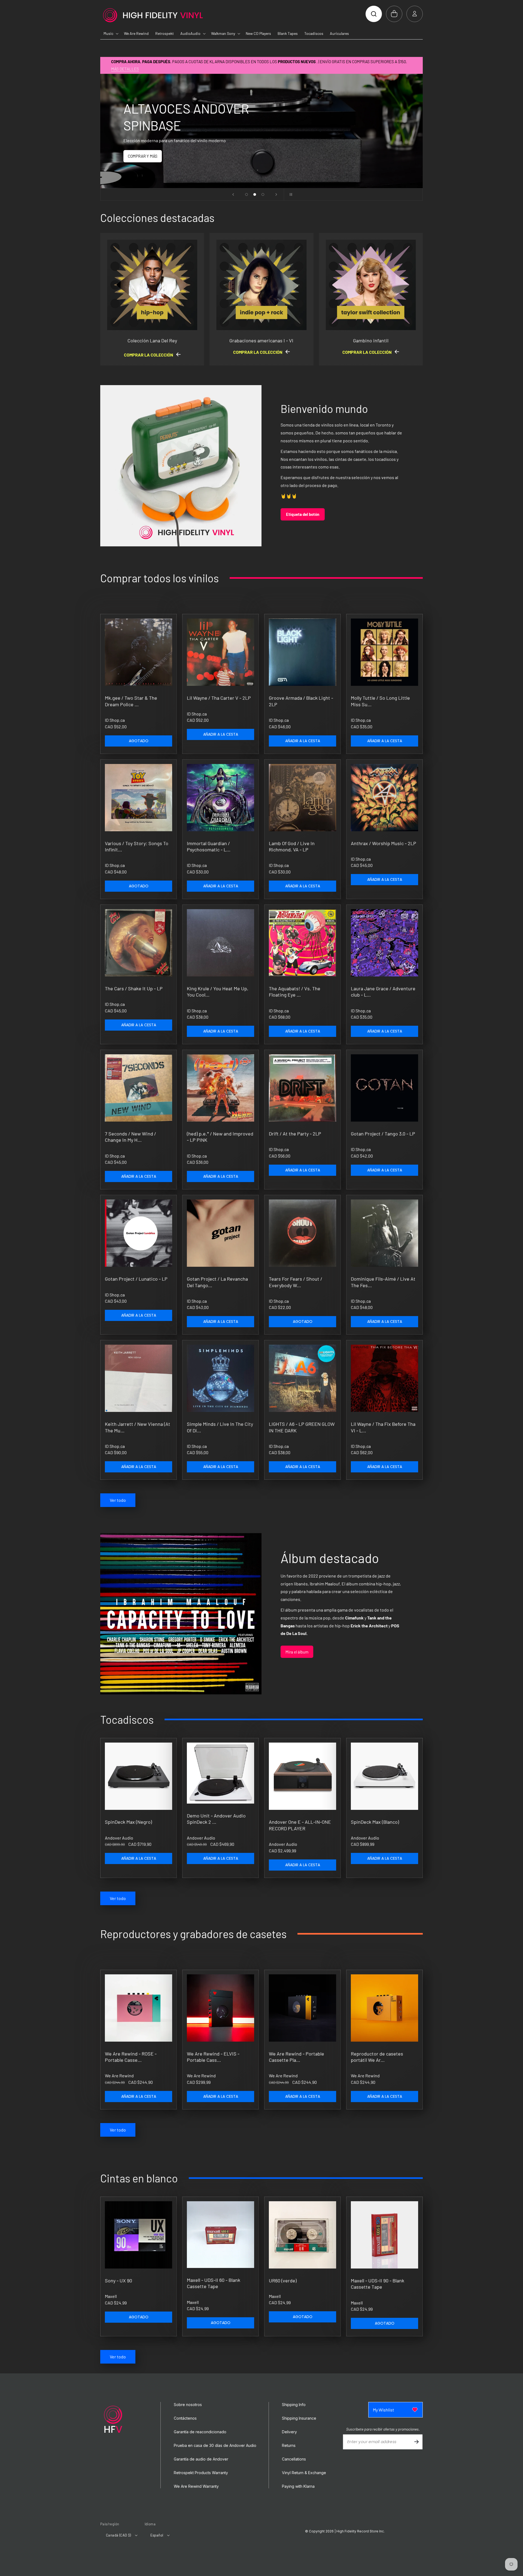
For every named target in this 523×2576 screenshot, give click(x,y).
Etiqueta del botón (303, 514)
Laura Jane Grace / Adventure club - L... (383, 992)
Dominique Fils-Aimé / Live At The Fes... (383, 1282)
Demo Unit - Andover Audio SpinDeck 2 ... (216, 1819)
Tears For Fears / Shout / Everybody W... (296, 1282)
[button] (374, 14)
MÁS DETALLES (125, 69)
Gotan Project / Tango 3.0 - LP (383, 1134)
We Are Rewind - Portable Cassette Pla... (297, 2057)
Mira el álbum (297, 1652)
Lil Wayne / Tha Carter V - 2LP (219, 698)
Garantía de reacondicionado (200, 2432)
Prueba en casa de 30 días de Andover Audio (215, 2446)
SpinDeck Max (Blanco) (375, 1822)
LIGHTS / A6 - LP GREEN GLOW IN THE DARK (302, 1427)
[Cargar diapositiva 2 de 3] (255, 194)
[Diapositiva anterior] (233, 194)
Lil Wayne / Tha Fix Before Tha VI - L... (383, 1427)
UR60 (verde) (283, 2280)
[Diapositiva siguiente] (276, 194)
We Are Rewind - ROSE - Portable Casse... (131, 2057)
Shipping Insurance (299, 2418)
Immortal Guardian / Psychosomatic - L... (209, 846)
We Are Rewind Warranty (196, 2486)
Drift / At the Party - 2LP (295, 1134)
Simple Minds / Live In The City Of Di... (220, 1427)
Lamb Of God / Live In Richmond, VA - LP (292, 846)
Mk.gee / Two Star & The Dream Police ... (131, 701)
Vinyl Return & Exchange (304, 2473)
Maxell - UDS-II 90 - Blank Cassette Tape (378, 2284)
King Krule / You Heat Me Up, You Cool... (218, 992)
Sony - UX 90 (118, 2280)
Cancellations (294, 2459)
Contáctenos (185, 2418)
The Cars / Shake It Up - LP (134, 988)
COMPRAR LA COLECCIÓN (149, 355)
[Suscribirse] (416, 2442)
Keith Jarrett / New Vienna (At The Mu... (138, 1427)
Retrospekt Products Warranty (201, 2473)
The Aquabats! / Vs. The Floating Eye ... (295, 992)
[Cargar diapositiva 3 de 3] (263, 194)
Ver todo (118, 1500)
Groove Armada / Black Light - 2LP (301, 701)
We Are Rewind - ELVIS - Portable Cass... (213, 2057)
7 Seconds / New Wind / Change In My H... (130, 1137)
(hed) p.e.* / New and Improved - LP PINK (220, 1137)
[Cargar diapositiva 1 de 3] (247, 194)
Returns (289, 2446)
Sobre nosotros (188, 2405)
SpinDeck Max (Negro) (128, 1822)
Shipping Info (294, 2405)
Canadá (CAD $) (118, 2535)
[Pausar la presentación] (290, 194)
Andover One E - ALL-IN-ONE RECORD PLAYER (300, 1825)
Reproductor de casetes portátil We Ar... (377, 2057)
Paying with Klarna (298, 2486)
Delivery (289, 2432)
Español (157, 2535)
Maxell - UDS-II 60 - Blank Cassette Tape (214, 2283)
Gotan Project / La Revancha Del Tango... (217, 1282)
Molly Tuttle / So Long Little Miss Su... (380, 701)
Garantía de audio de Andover (201, 2459)
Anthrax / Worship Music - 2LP (384, 843)
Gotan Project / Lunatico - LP (136, 1279)
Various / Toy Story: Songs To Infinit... (137, 846)
